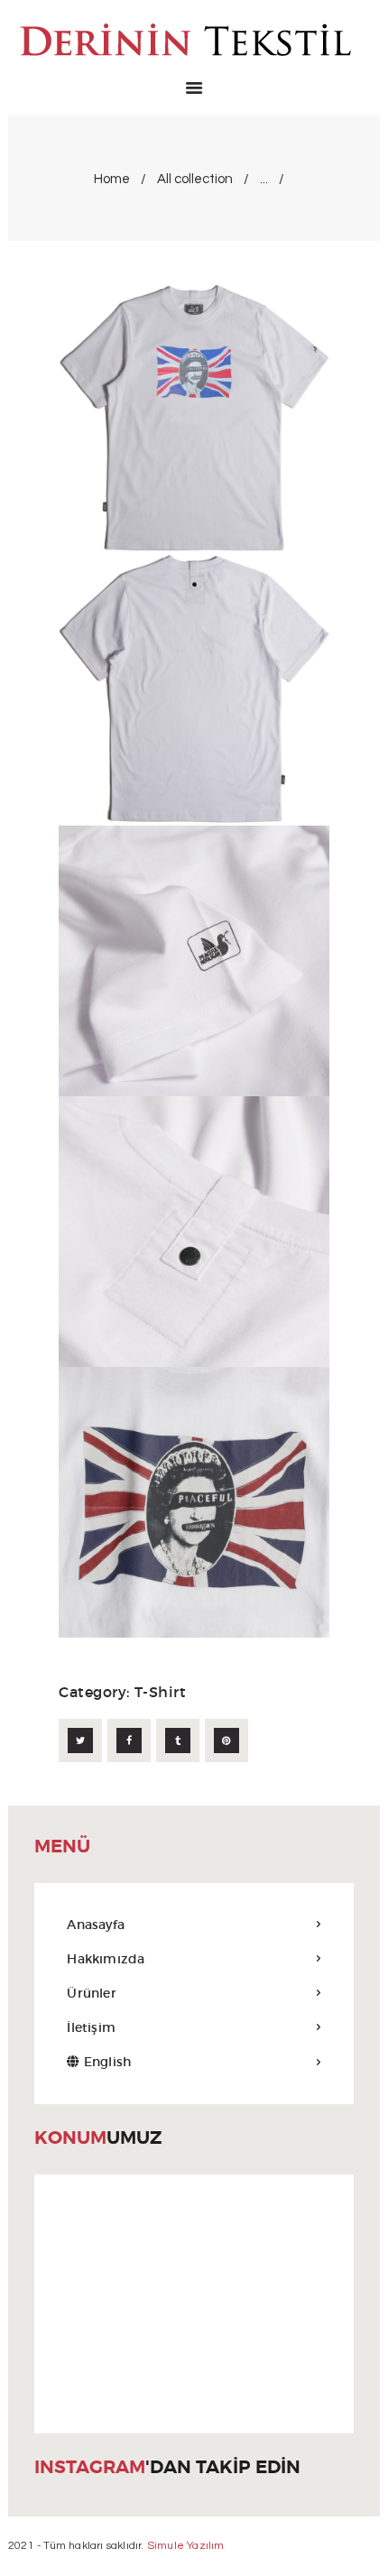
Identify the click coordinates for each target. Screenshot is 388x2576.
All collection (195, 179)
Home (112, 179)
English (106, 2062)
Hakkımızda (106, 1959)
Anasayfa (96, 1925)
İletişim (91, 2027)
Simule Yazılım (186, 2546)
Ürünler (91, 1993)
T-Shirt (161, 1692)
